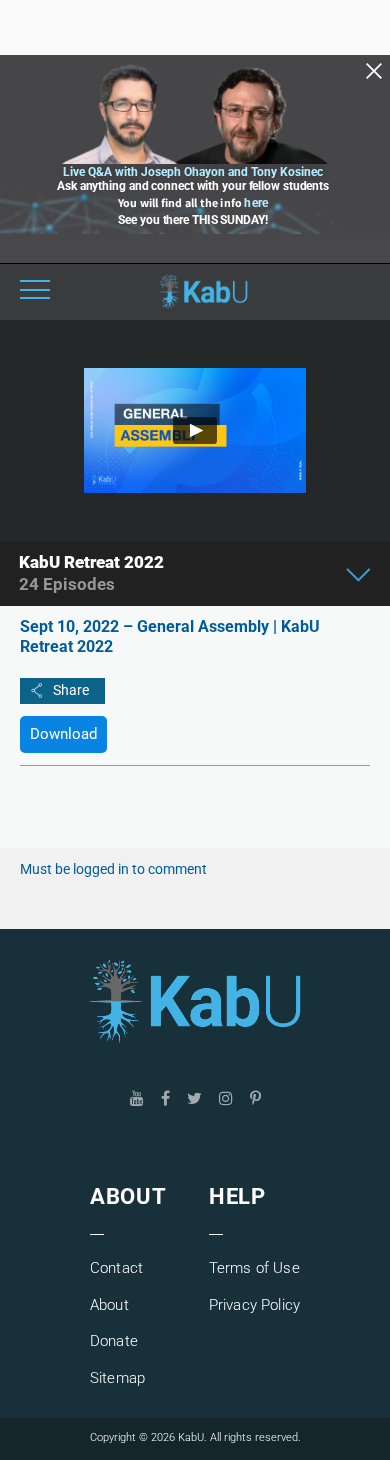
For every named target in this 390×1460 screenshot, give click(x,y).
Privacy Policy (254, 1305)
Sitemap (117, 1378)
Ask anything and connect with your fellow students (193, 186)
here (256, 203)
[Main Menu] (35, 292)
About (109, 1305)
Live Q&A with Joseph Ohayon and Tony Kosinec (193, 172)
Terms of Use (254, 1268)
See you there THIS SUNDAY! (192, 220)
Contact (116, 1268)
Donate (114, 1341)
